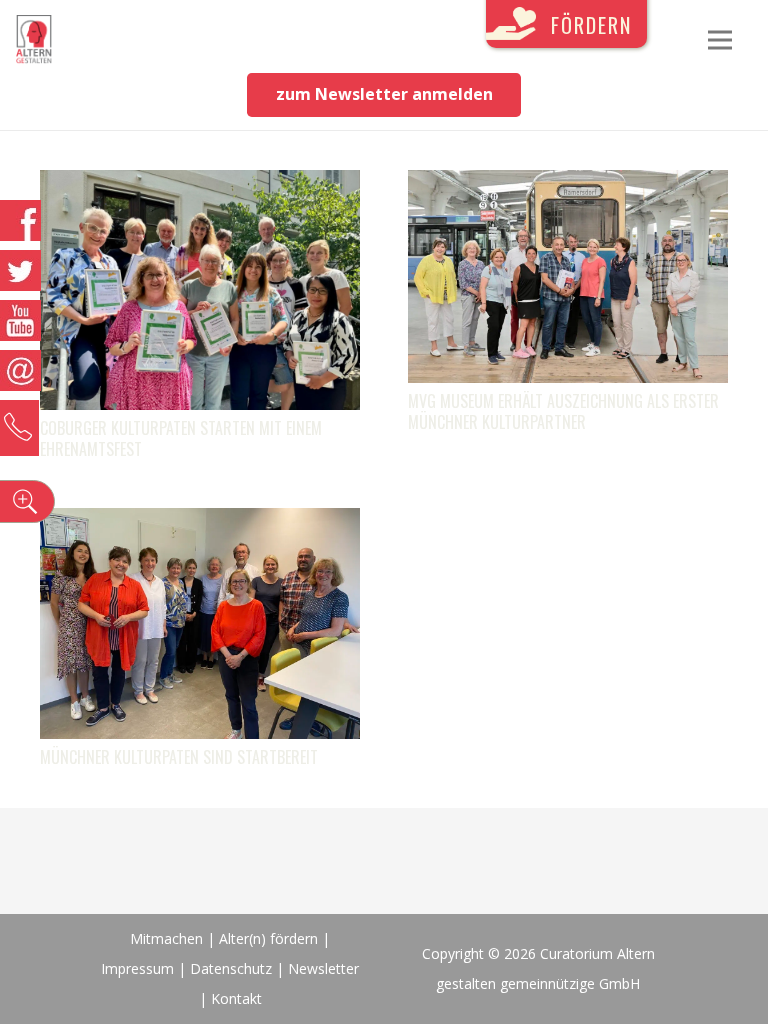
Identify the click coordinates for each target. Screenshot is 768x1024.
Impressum (137, 968)
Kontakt (236, 998)
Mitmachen (166, 938)
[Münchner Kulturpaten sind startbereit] (200, 523)
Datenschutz (231, 968)
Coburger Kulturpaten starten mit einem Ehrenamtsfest (181, 438)
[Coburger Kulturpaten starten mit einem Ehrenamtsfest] (200, 185)
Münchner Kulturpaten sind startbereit (179, 757)
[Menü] (720, 40)
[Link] (34, 40)
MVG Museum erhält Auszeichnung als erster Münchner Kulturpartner (563, 411)
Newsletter (323, 968)
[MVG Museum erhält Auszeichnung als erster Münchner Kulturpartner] (568, 185)
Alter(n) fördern (268, 938)
